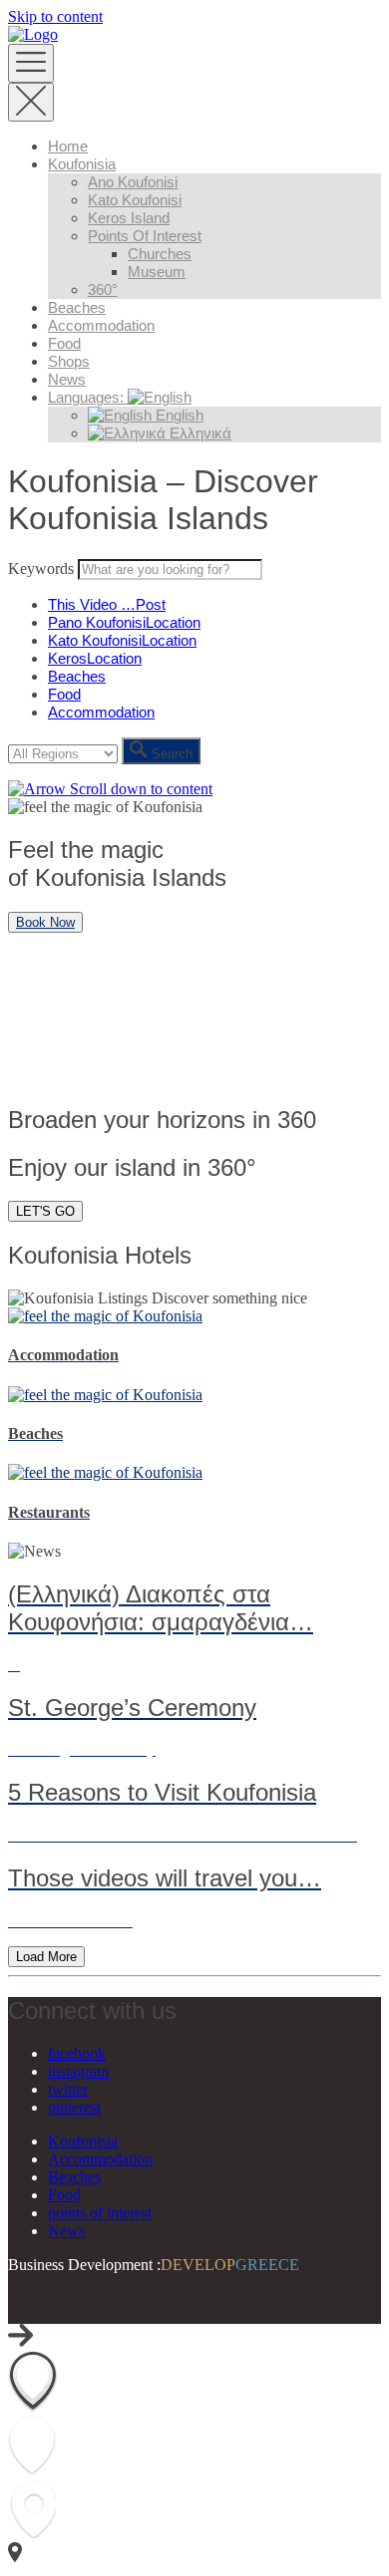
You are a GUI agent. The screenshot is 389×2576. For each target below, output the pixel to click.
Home (68, 146)
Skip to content (55, 16)
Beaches (77, 307)
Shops (69, 361)
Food (64, 343)
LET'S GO (45, 1211)
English (178, 415)
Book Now (45, 922)
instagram (78, 2071)
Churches (160, 254)
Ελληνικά (198, 433)
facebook (77, 2053)
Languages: (88, 397)
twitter (68, 2089)
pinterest (74, 2107)
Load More (46, 1957)
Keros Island (129, 218)
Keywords (41, 569)
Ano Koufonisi (133, 182)
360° (103, 289)
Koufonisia (82, 164)
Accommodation (101, 325)
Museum (157, 272)
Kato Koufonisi (135, 200)
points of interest (145, 236)
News (67, 379)
